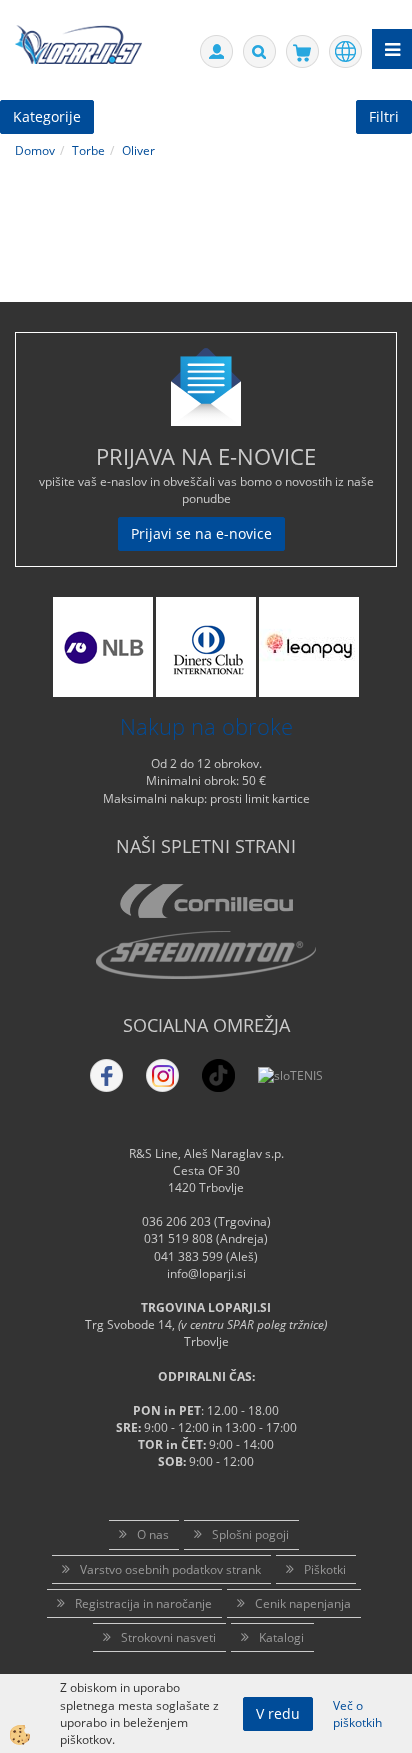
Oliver (138, 150)
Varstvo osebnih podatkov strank (170, 1569)
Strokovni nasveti (168, 1637)
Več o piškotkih (357, 1714)
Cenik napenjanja (303, 1603)
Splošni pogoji (250, 1534)
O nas (153, 1534)
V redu (278, 1713)
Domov (35, 150)
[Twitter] (162, 1075)
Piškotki (325, 1569)
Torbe (88, 150)
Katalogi (281, 1637)
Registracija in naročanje (143, 1603)
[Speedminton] (206, 955)
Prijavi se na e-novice (201, 533)
